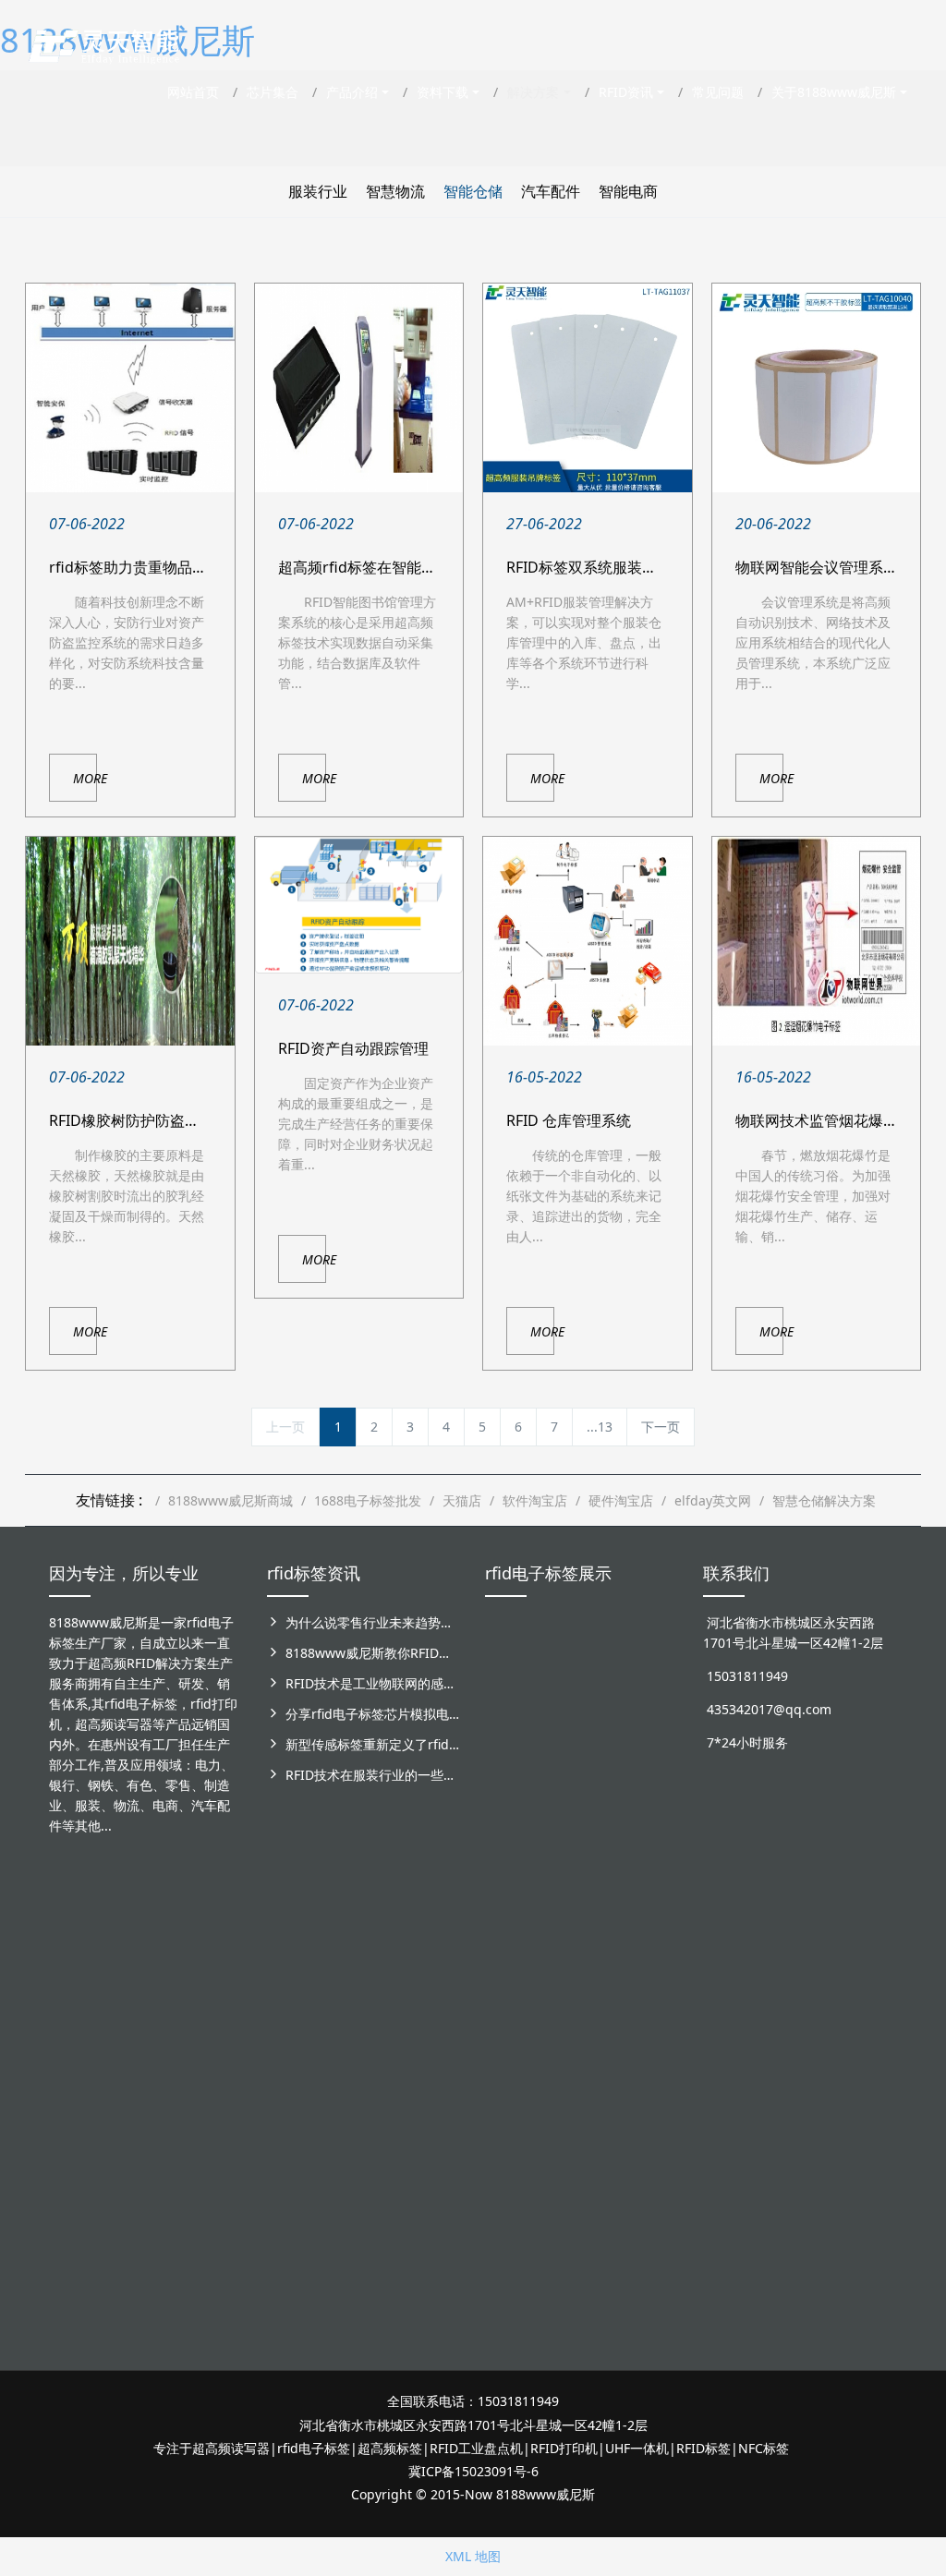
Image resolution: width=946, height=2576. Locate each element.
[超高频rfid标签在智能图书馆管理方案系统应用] (359, 388)
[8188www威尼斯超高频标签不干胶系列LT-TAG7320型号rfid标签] (558, 1726)
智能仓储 (473, 191)
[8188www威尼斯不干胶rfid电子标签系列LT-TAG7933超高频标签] (654, 2245)
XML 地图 (473, 2556)
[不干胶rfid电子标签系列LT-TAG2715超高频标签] (509, 2214)
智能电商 (628, 191)
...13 (600, 1427)
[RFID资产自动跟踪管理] (359, 905)
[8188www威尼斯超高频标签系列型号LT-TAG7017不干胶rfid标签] (558, 2245)
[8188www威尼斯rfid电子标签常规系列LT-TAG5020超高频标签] (509, 1985)
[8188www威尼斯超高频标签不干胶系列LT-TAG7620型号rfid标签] (509, 1726)
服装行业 (318, 191)
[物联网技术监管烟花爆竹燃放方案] (817, 941)
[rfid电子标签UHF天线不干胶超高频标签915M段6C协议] (606, 2235)
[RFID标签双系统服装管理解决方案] (588, 388)
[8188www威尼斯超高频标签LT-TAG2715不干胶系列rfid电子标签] (558, 1995)
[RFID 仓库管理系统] (588, 941)
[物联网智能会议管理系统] (817, 388)
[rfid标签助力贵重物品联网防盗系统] (130, 388)
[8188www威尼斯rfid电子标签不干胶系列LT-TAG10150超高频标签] (606, 2006)
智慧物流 (395, 191)
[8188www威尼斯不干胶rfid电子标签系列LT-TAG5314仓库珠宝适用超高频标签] (654, 1746)
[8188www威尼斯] (103, 42)
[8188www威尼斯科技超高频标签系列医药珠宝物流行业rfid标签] (606, 1726)
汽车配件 (551, 191)
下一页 (661, 1427)
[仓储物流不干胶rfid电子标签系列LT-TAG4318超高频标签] (654, 1985)
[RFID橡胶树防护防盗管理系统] (130, 941)
